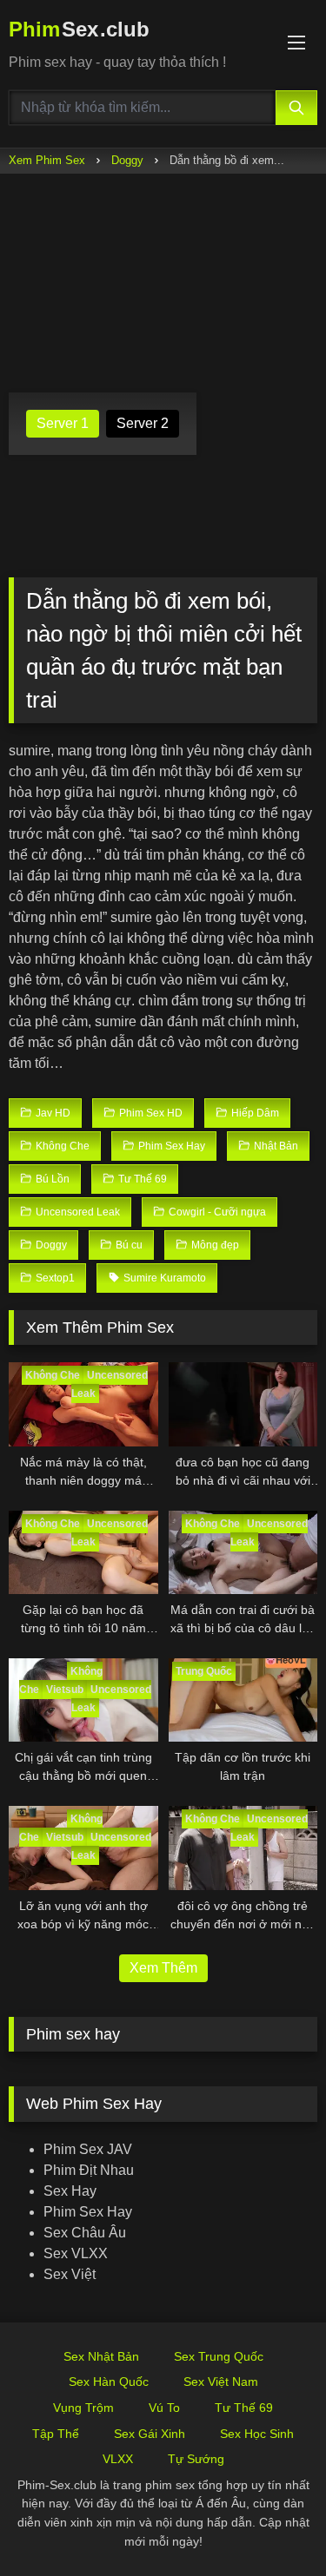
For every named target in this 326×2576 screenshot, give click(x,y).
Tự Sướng (196, 2459)
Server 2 (143, 423)
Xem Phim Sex (47, 160)
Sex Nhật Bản (101, 2356)
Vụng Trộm (83, 2408)
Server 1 (63, 423)
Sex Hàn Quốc (109, 2382)
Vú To (164, 2408)
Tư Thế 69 (244, 2408)
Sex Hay (70, 2191)
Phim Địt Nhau (89, 2170)
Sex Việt (70, 2274)
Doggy (127, 160)
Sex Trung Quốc (219, 2356)
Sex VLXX (76, 2253)
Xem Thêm (163, 1968)
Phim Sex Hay (88, 2212)
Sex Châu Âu (85, 2233)
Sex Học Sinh (257, 2434)
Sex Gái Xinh (150, 2434)
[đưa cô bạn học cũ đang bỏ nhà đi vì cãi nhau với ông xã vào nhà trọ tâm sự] (243, 1404)
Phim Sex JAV (88, 2149)
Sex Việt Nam (221, 2382)
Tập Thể (56, 2434)
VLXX (118, 2459)
